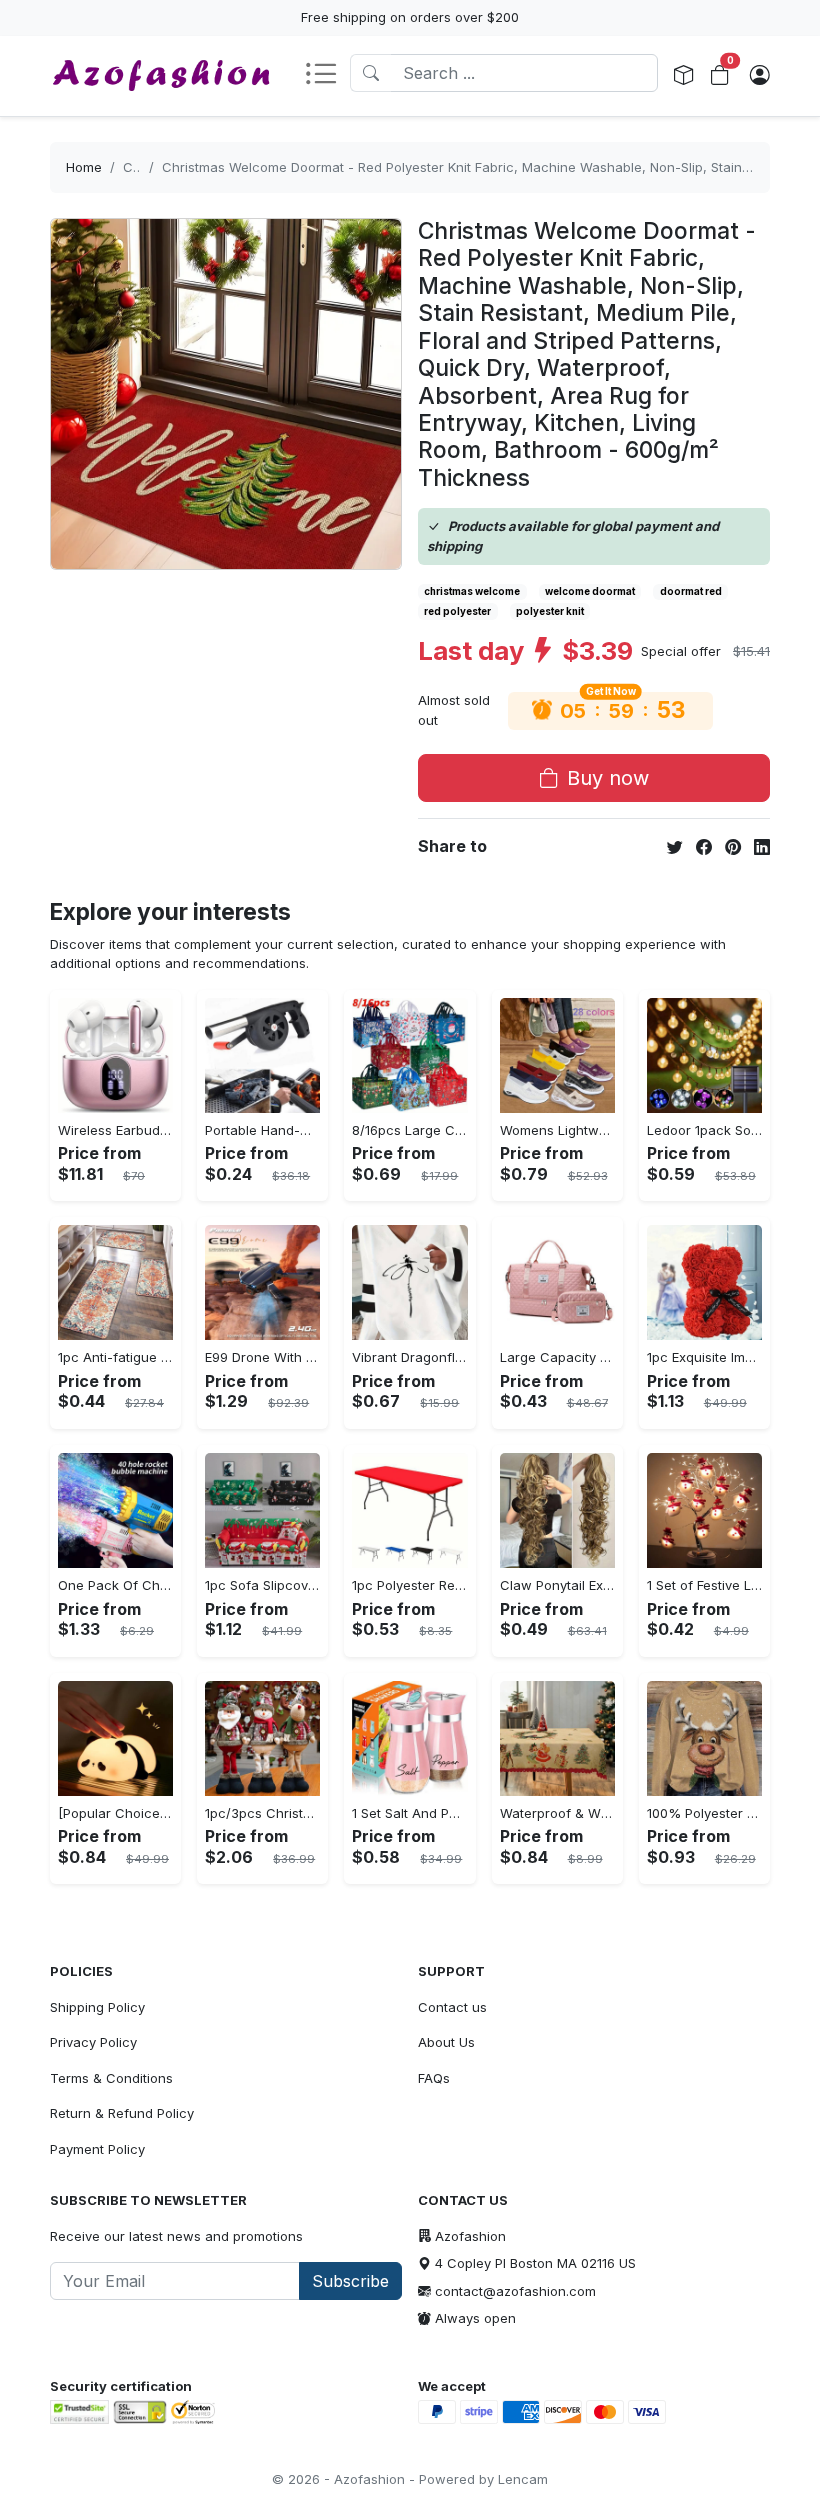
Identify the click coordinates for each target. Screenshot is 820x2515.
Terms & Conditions (111, 2078)
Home (84, 167)
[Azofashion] (161, 76)
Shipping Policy (97, 2007)
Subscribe (350, 2281)
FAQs (434, 2078)
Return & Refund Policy (122, 2113)
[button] (327, 75)
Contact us (452, 2007)
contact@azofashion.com (515, 2291)
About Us (446, 2042)
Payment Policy (97, 2149)
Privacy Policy (93, 2042)
